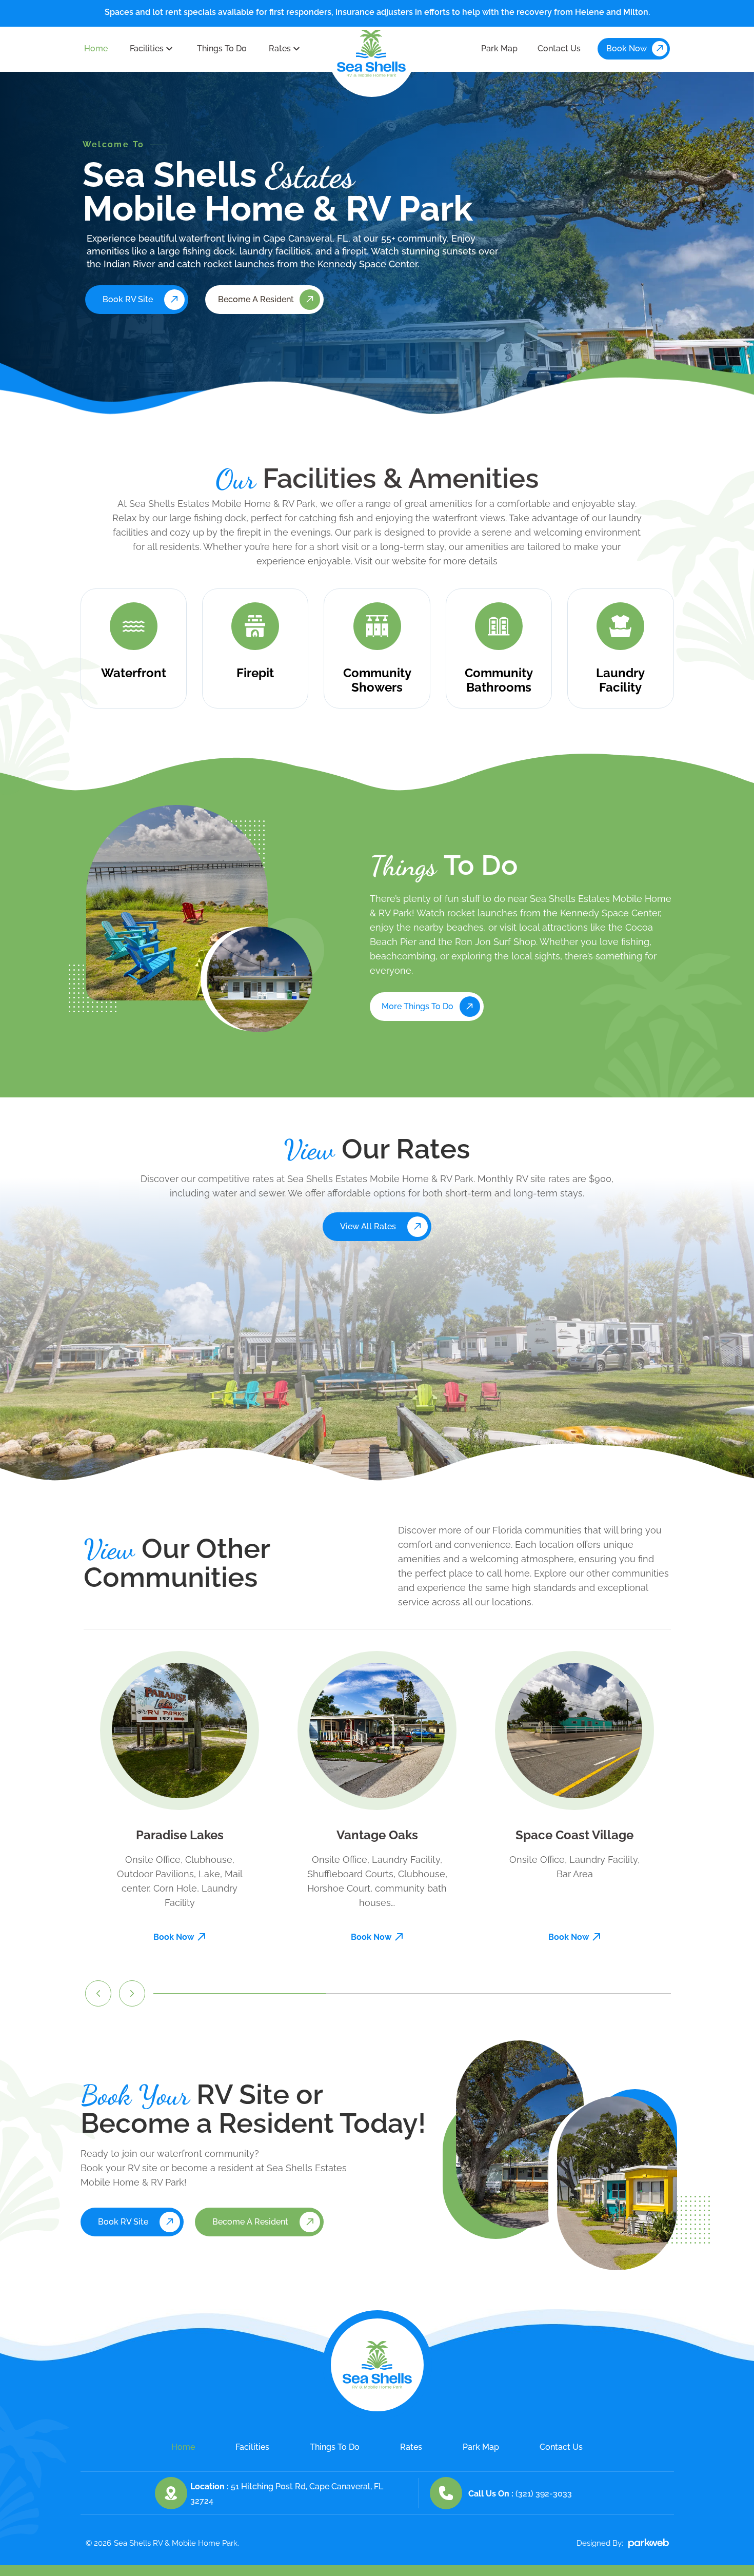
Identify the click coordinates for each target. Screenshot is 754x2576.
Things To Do (222, 48)
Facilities (147, 48)
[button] (98, 1993)
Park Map (499, 48)
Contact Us (559, 48)
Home (96, 48)
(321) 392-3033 (544, 2494)
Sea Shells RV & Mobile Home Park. (176, 2543)
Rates (280, 48)
